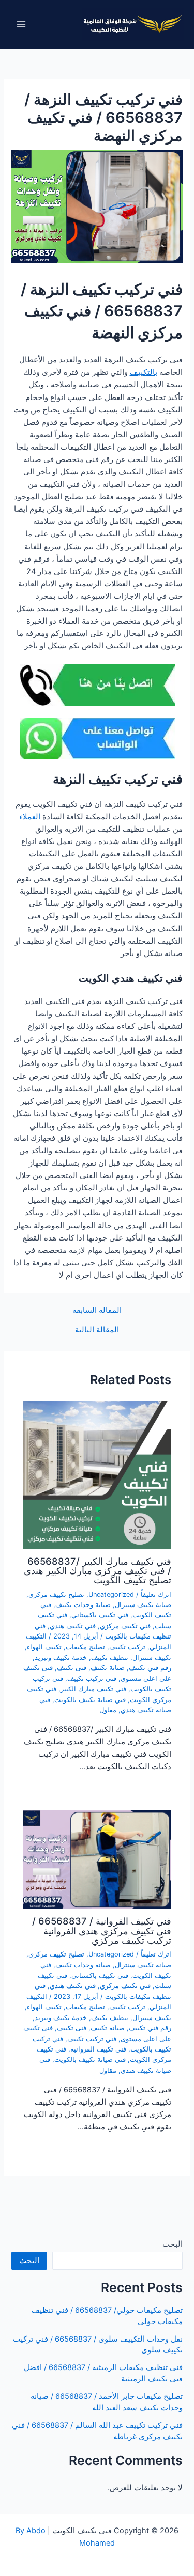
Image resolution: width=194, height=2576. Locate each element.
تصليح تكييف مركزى (56, 1594)
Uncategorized (111, 1594)
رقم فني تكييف (150, 1668)
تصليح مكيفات (85, 1647)
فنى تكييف (72, 1668)
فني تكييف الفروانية (98, 2049)
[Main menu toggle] (21, 24)
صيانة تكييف (108, 1668)
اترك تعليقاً (156, 1594)
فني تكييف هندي (73, 1626)
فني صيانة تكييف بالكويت (90, 1700)
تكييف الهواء (44, 1647)
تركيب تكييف (127, 1647)
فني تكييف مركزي (125, 1626)
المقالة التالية (97, 1330)
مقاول (108, 1710)
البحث (173, 2244)
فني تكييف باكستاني (100, 1615)
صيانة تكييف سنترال (143, 1605)
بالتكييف (144, 372)
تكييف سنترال (152, 1657)
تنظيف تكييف (110, 1657)
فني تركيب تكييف (92, 1679)
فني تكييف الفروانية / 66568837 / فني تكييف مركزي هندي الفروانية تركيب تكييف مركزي (102, 1930)
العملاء (30, 817)
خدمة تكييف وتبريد (61, 1657)
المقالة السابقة (97, 1310)
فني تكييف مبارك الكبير (93, 1689)
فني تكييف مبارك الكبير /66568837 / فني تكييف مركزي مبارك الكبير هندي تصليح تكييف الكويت (98, 1570)
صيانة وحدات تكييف (83, 1605)
